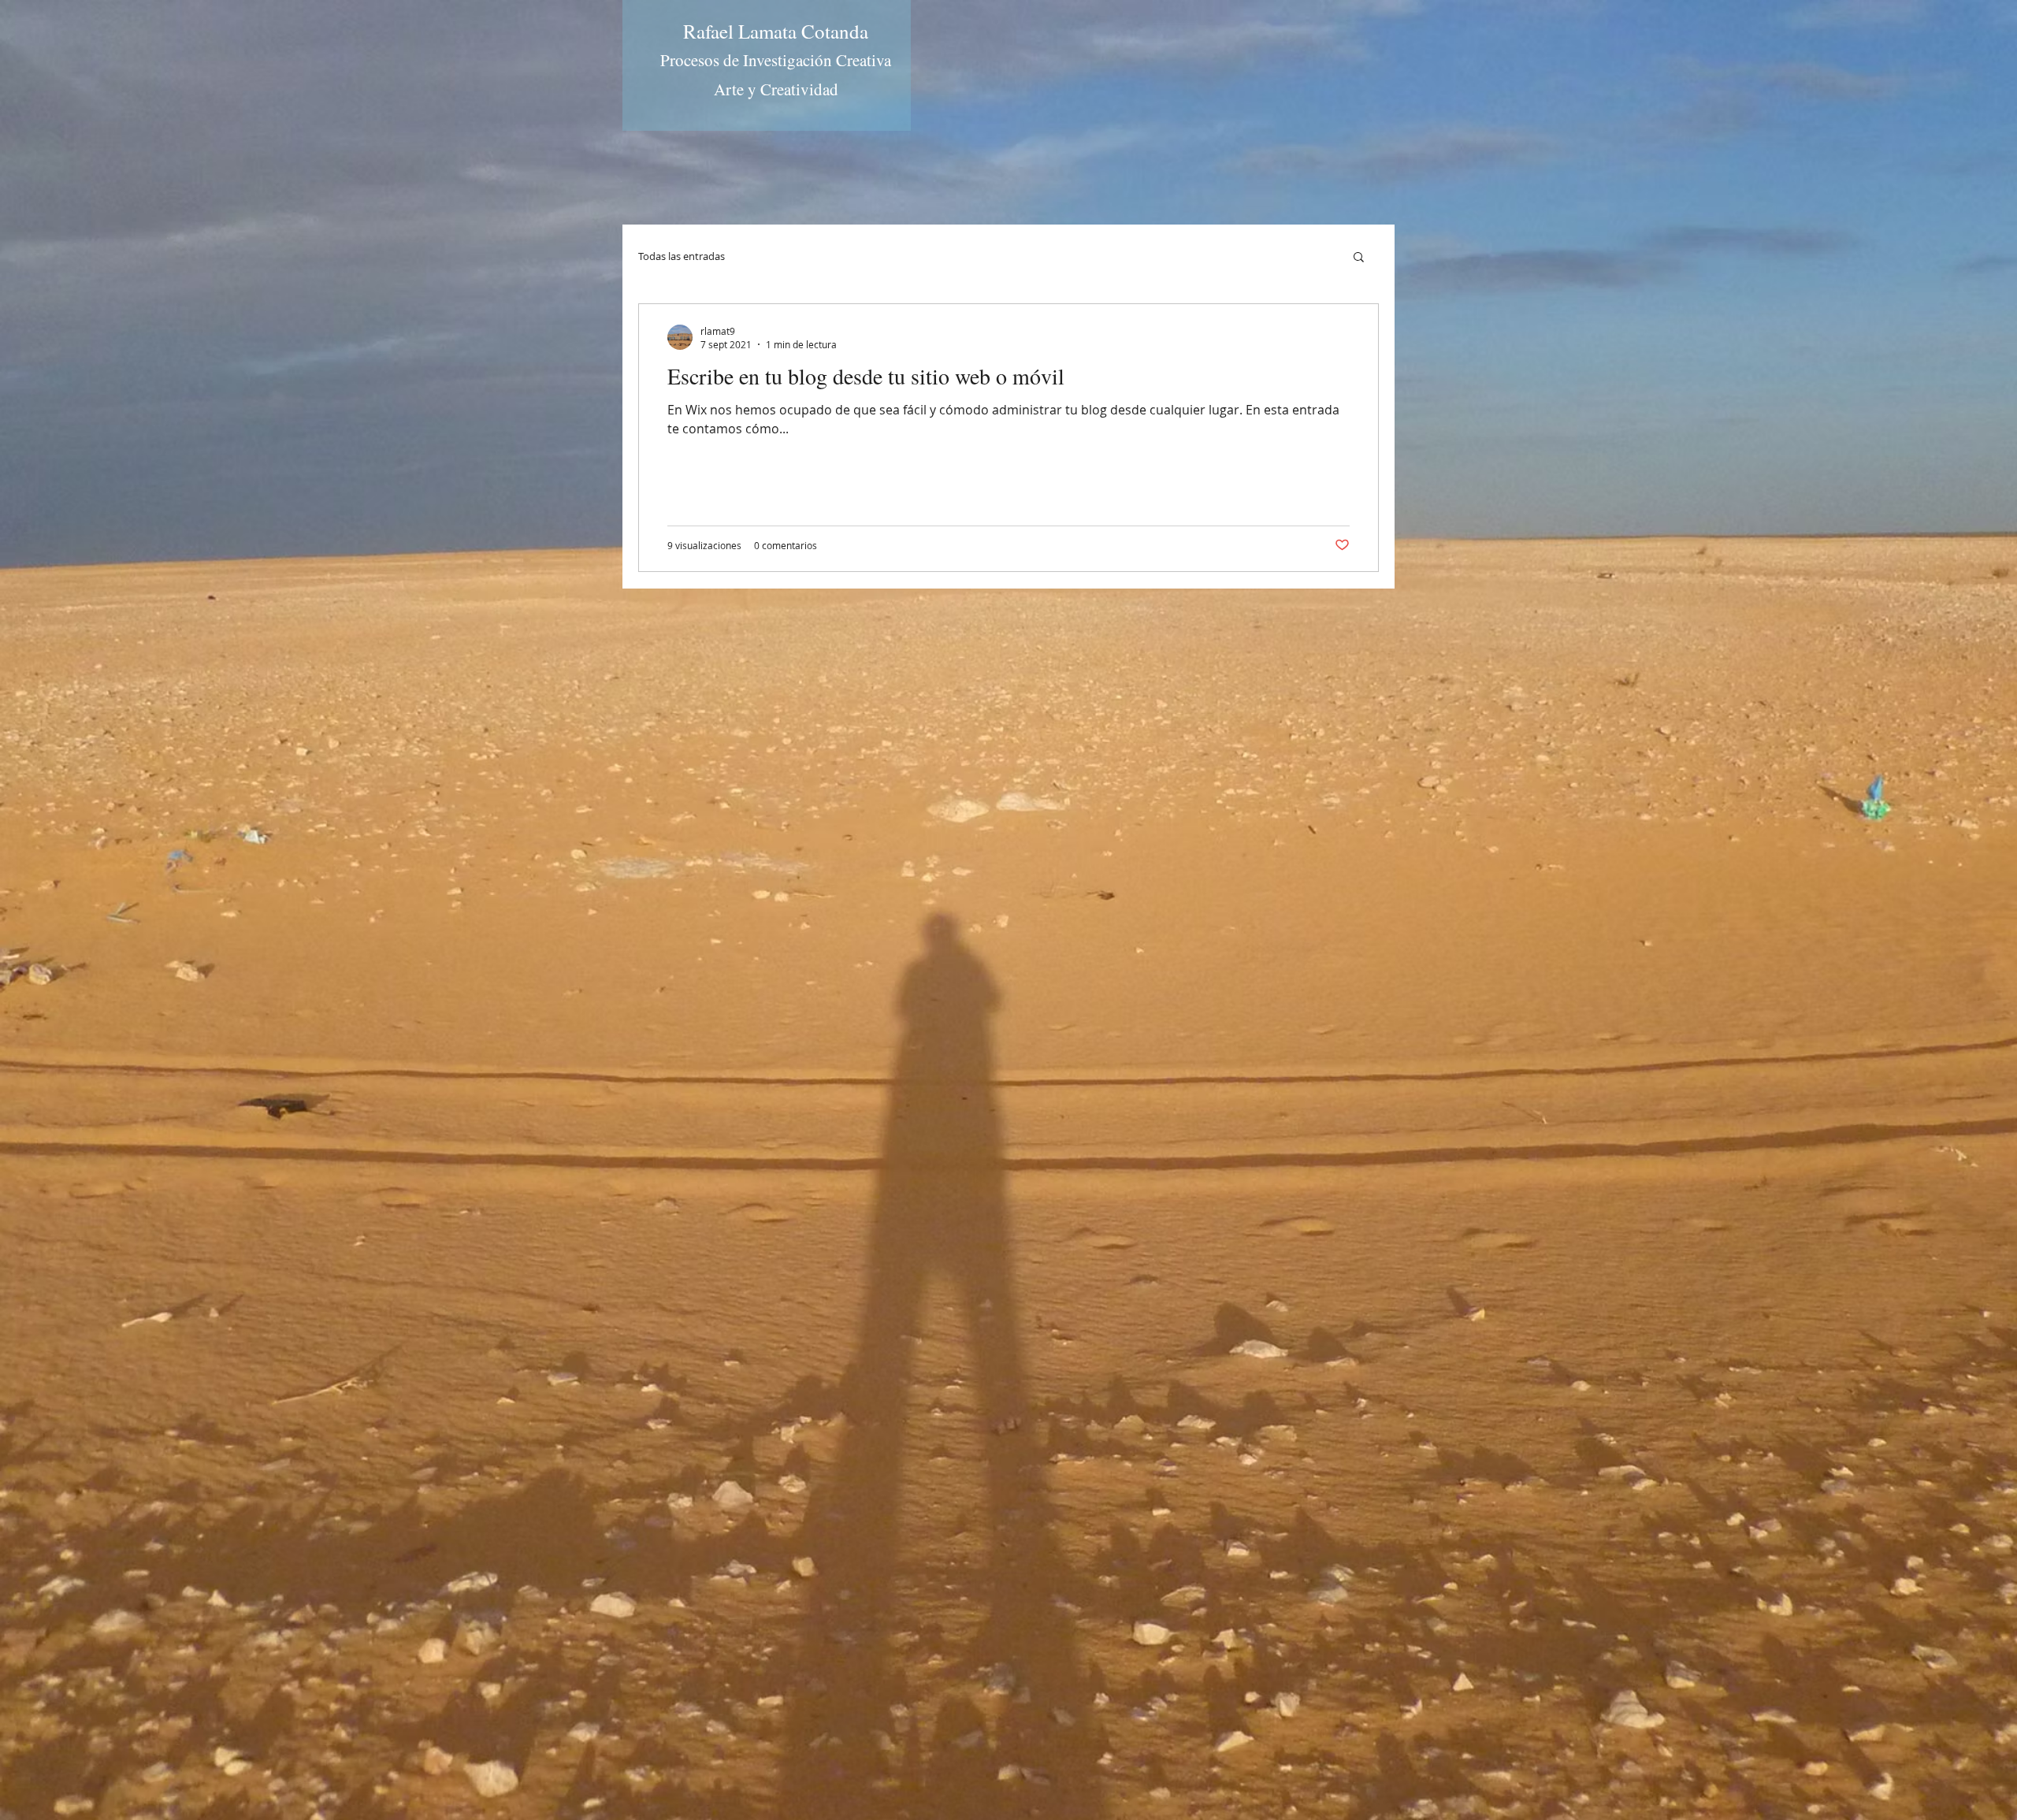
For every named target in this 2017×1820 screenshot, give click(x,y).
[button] (1359, 258)
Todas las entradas (682, 256)
